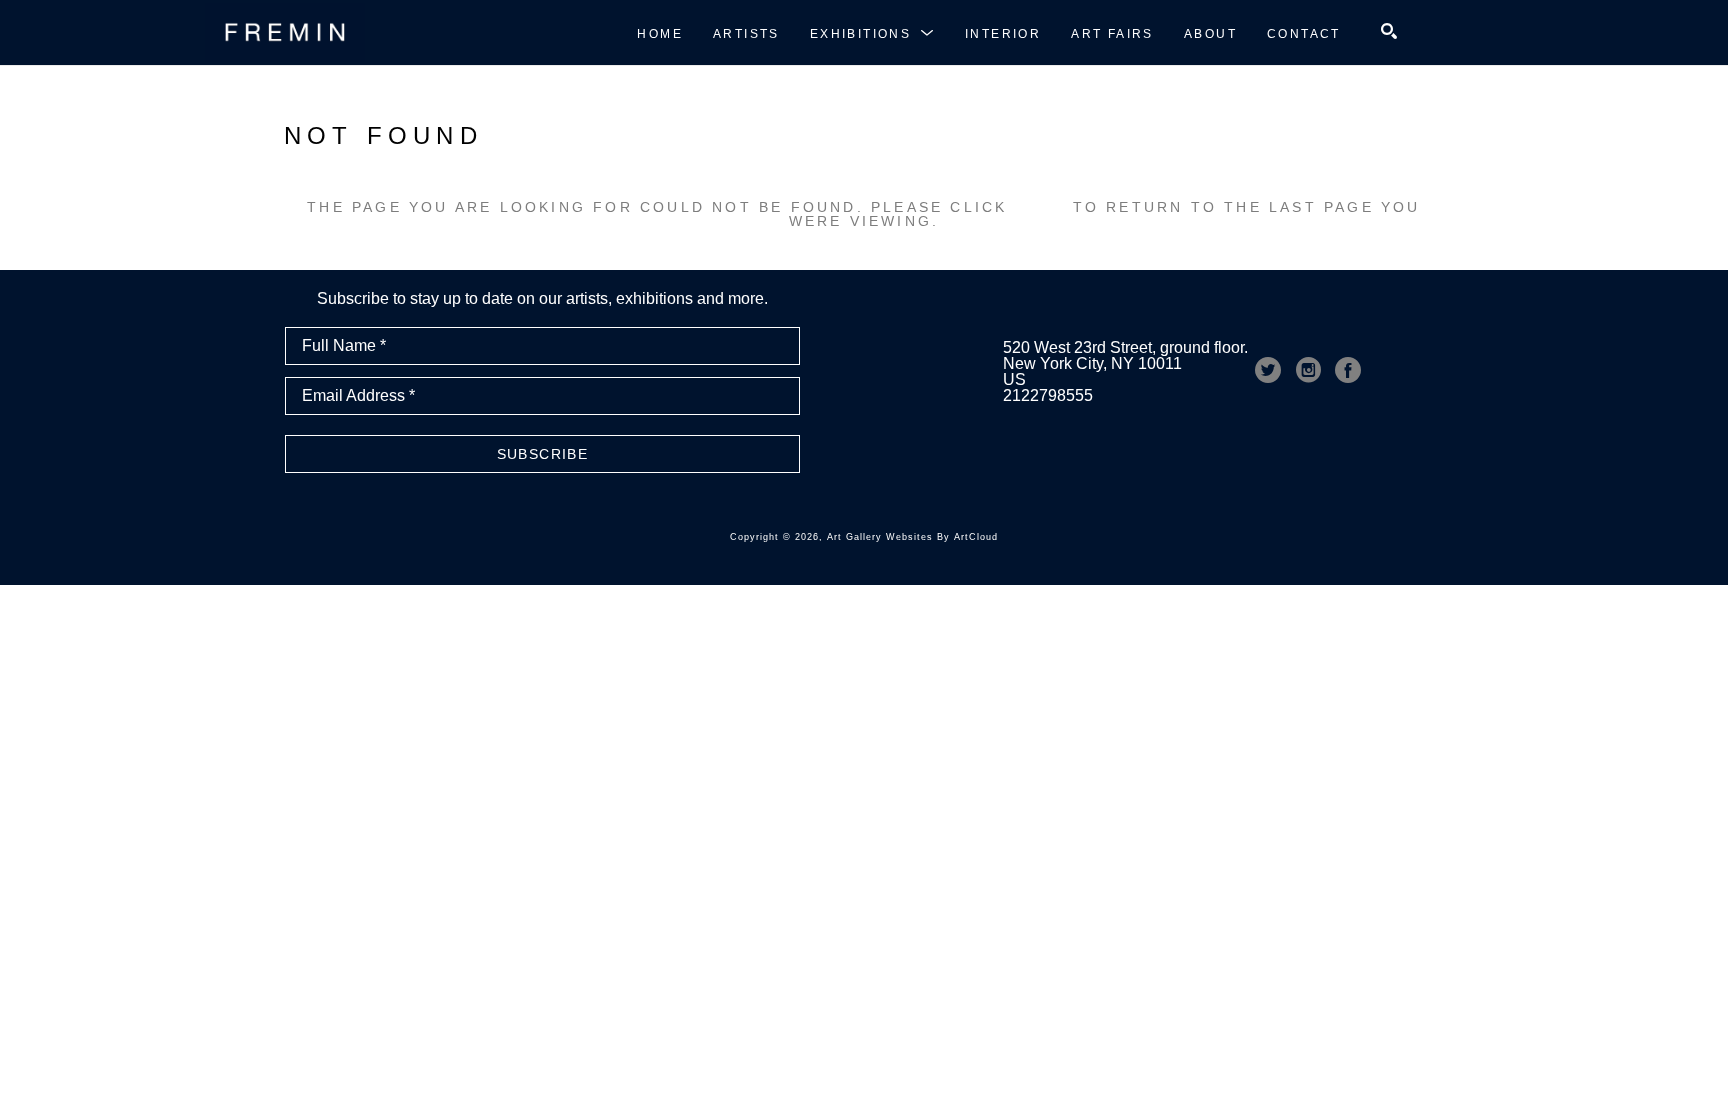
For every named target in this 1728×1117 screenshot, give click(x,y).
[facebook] (1348, 370)
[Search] (1389, 31)
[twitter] (1268, 370)
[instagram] (1308, 370)
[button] (872, 33)
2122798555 (1048, 395)
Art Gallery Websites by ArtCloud (912, 537)
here (1040, 207)
